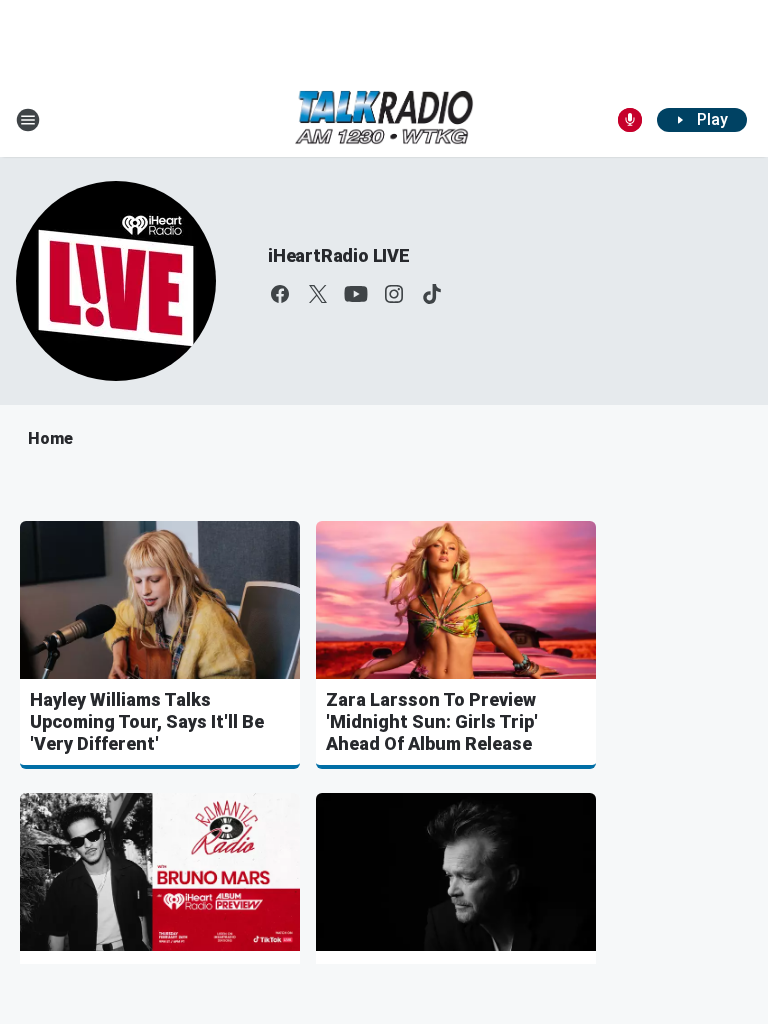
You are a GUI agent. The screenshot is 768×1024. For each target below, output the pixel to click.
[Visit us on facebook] (280, 294)
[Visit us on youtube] (356, 294)
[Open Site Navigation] (28, 120)
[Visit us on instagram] (394, 294)
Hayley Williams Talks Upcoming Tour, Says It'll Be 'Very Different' (147, 721)
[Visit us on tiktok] (432, 294)
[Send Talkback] (630, 120)
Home (50, 438)
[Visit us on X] (318, 294)
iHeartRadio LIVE (339, 255)
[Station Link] (384, 119)
